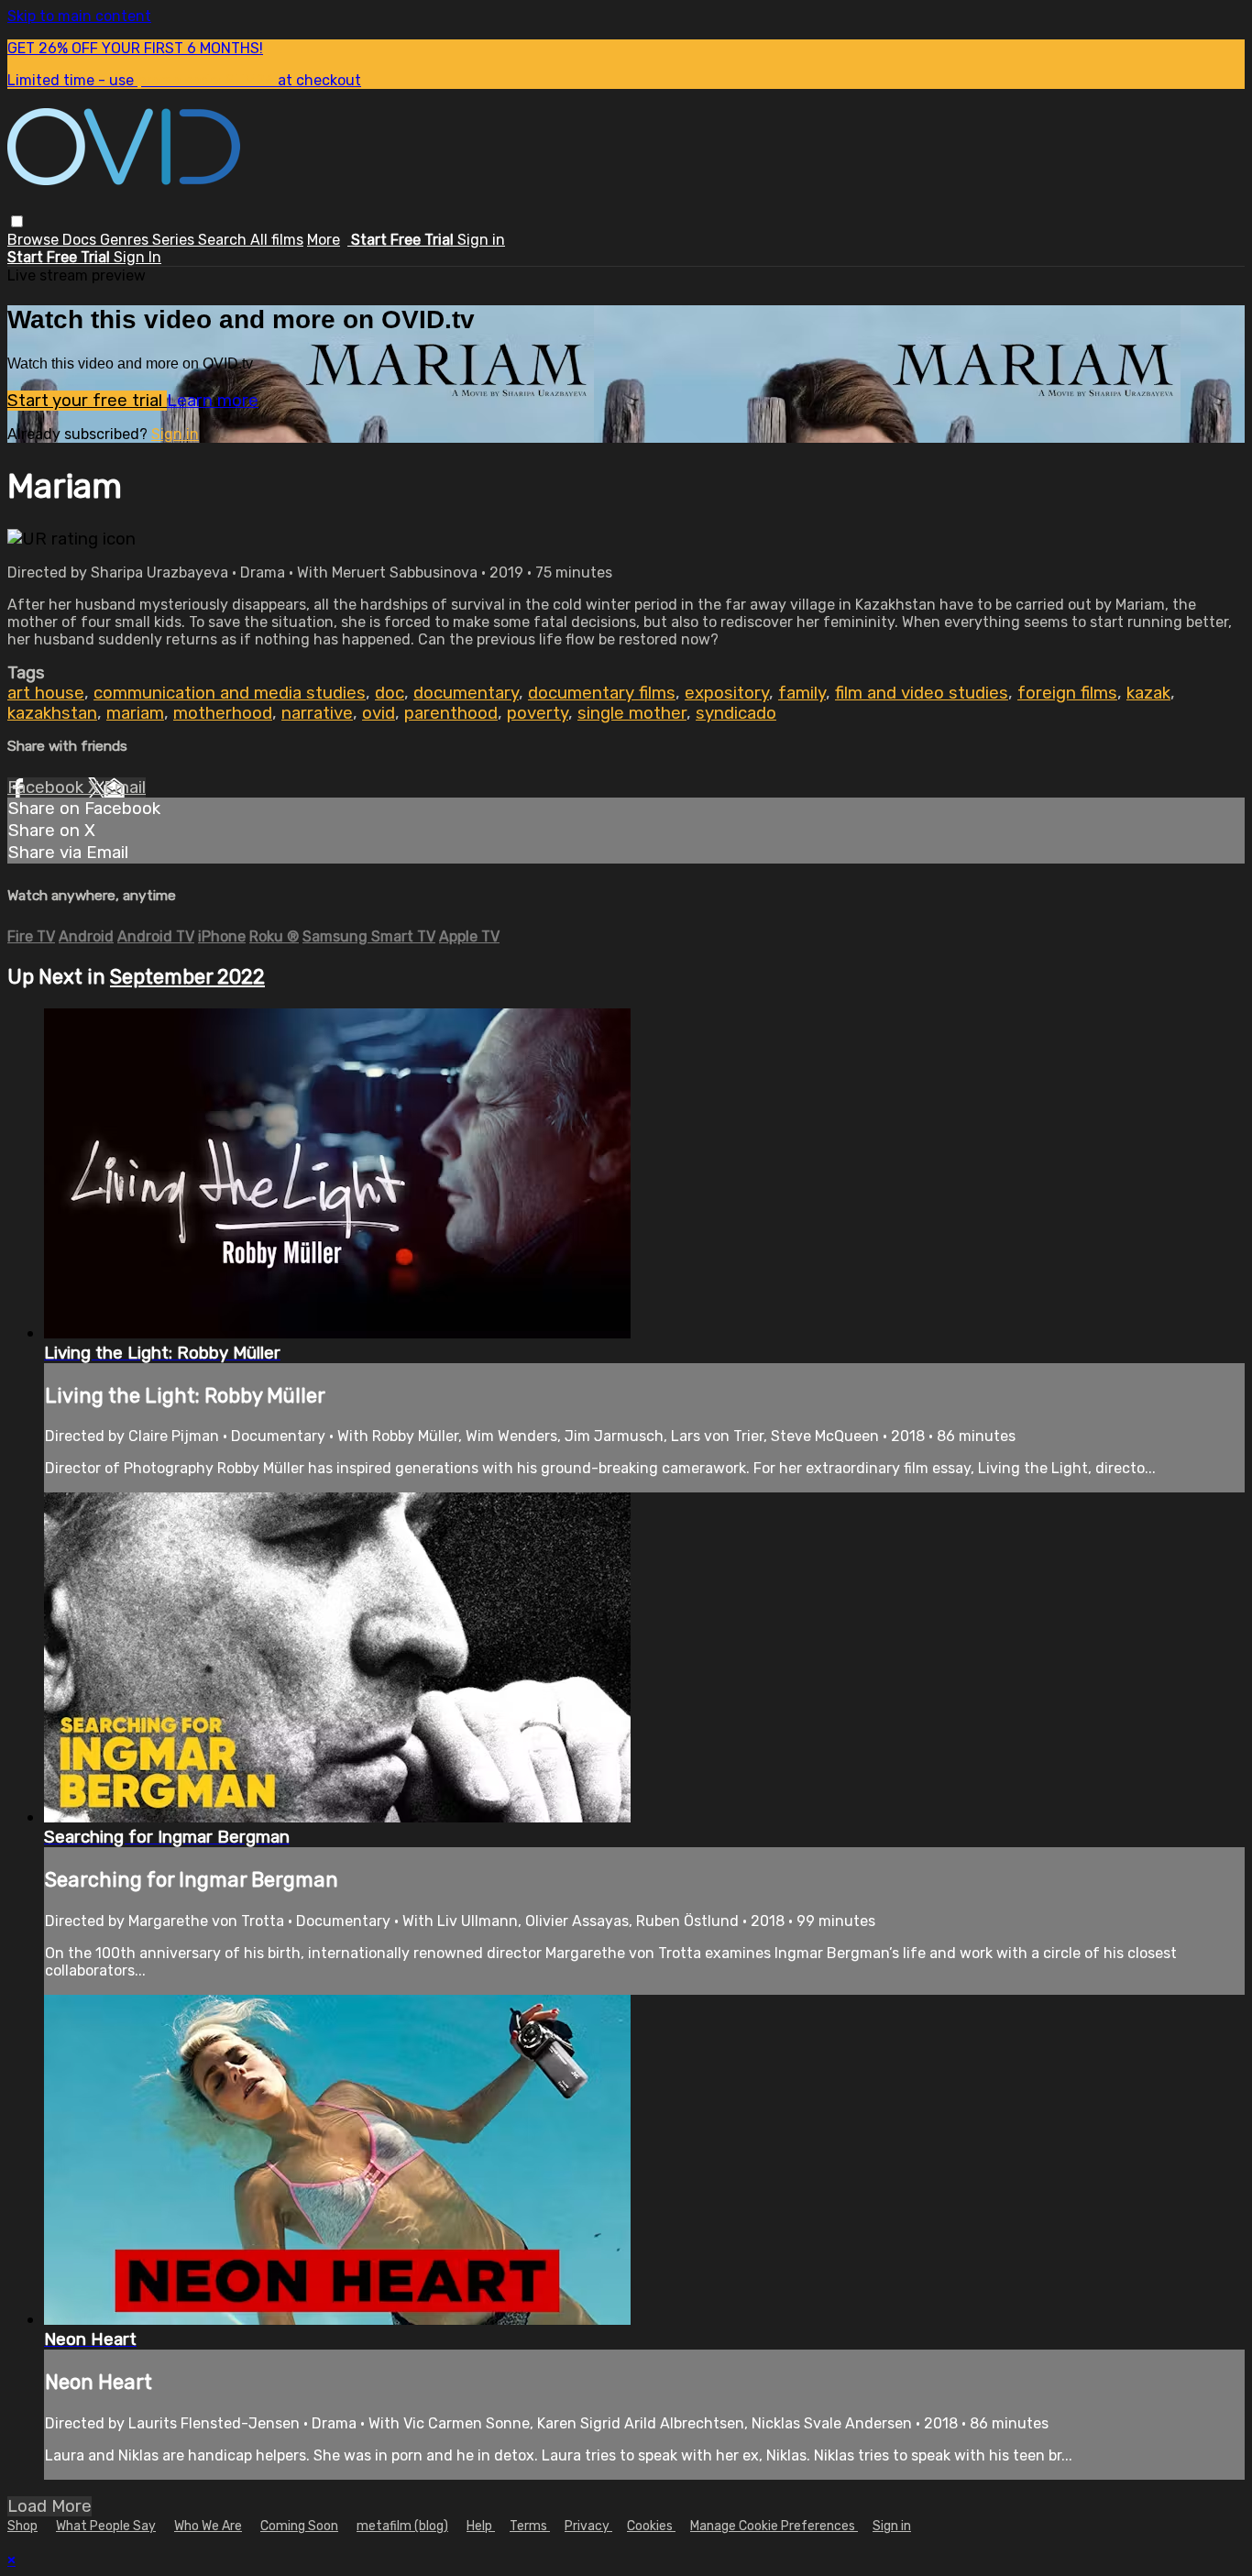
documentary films (602, 693)
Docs (81, 240)
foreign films (1067, 693)
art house (46, 693)
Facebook (48, 787)
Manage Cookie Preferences (774, 2526)
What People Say (106, 2526)
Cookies (651, 2526)
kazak (1148, 693)
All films (277, 240)
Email (125, 787)
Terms (530, 2526)
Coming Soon (299, 2526)
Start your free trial (87, 401)
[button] (17, 221)
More (324, 240)
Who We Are (208, 2526)
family (802, 693)
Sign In (137, 257)
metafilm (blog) (402, 2526)
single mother (632, 713)
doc (390, 693)
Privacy (588, 2526)
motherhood (223, 713)
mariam (135, 713)
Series (175, 240)
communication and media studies (230, 693)
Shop (22, 2526)
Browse (35, 240)
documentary (466, 693)
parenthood (451, 713)
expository (727, 693)
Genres (126, 240)
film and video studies (922, 693)
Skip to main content (79, 16)
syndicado (736, 713)
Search (224, 240)
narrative (317, 713)
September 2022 (187, 977)
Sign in (481, 240)
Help (481, 2526)
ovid (379, 713)
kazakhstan (52, 713)
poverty (538, 713)
